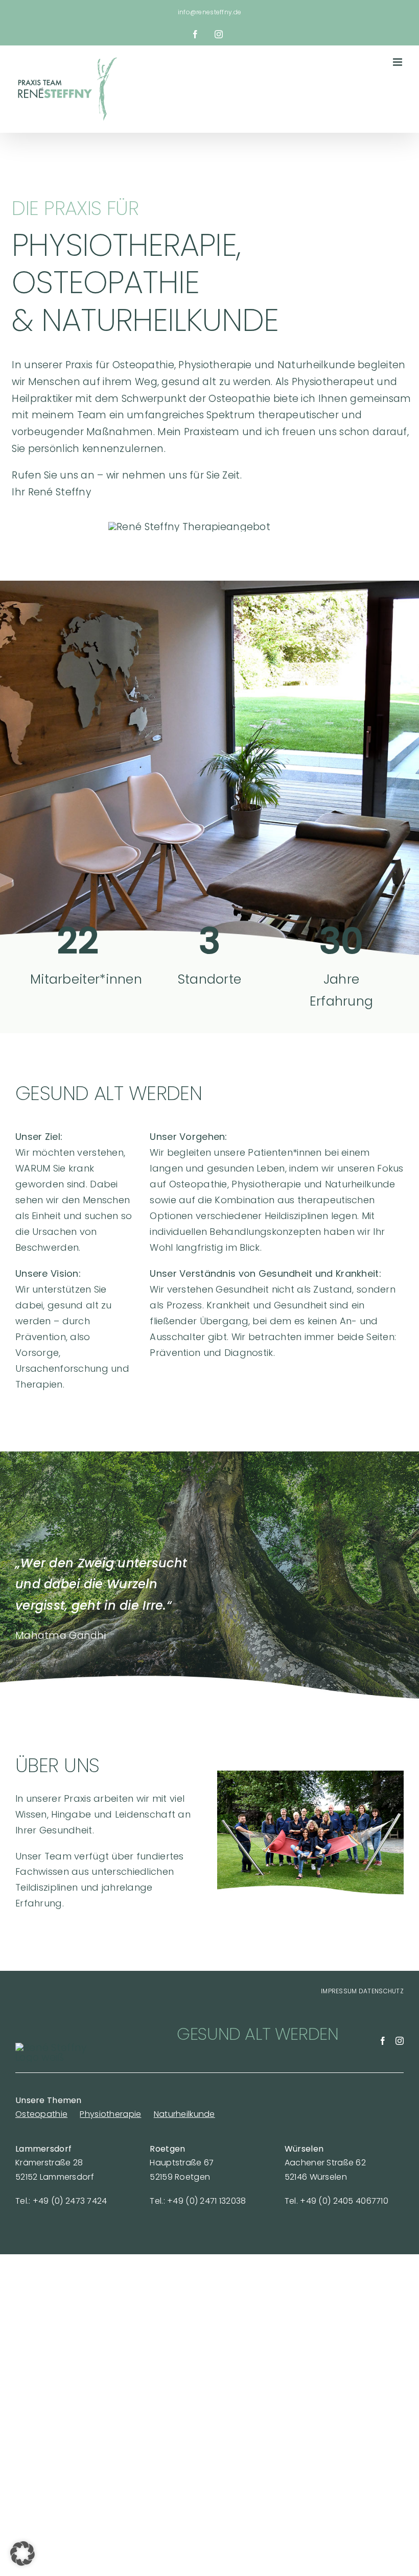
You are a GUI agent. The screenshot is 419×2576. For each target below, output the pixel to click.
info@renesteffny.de (209, 12)
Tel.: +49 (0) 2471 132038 (198, 2201)
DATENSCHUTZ (381, 1991)
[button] (22, 2554)
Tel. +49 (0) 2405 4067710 (336, 2201)
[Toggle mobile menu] (398, 62)
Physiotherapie (110, 2114)
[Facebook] (383, 2041)
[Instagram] (400, 2041)
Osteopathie (41, 2114)
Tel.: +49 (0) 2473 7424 (61, 2201)
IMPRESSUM (339, 1991)
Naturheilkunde (184, 2114)
